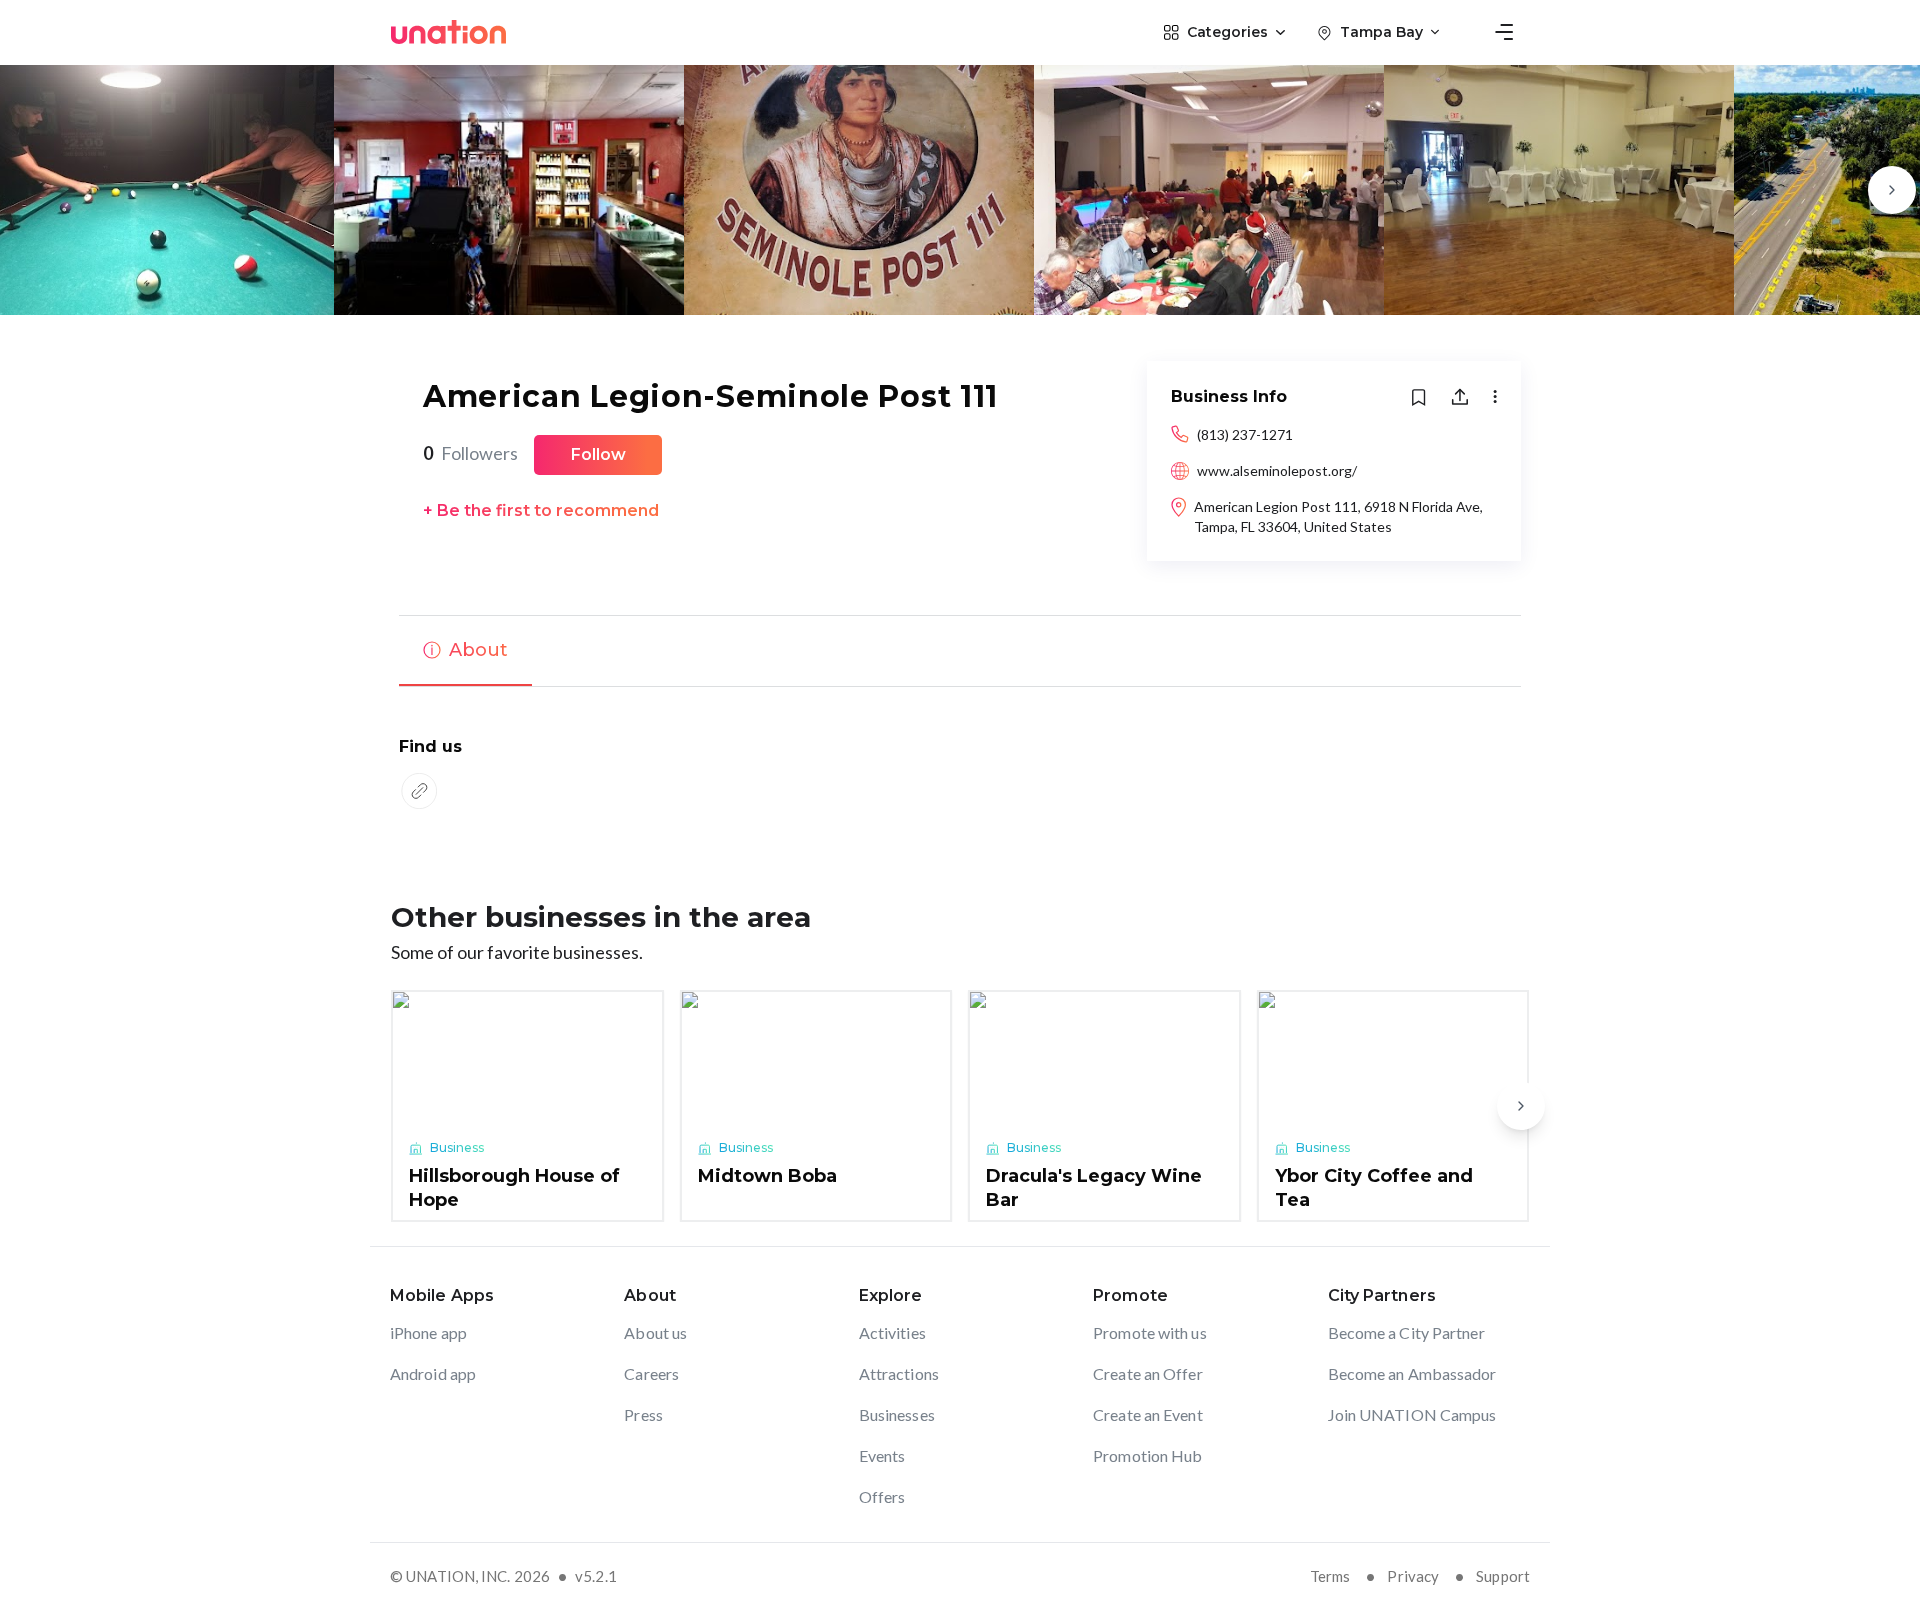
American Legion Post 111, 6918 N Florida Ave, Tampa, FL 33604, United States (1338, 516)
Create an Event (1148, 1414)
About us (655, 1332)
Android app (433, 1373)
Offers (882, 1496)
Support (1503, 1576)
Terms (1330, 1576)
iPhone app (428, 1332)
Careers (651, 1373)
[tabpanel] (960, 775)
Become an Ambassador (1412, 1373)
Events (882, 1455)
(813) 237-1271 (1245, 434)
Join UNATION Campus (1412, 1414)
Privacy (1413, 1576)
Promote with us (1150, 1332)
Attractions (899, 1373)
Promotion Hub (1147, 1455)
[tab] (465, 651)
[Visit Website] (419, 791)
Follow (598, 454)
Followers (470, 453)
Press (643, 1414)
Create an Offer (1148, 1373)
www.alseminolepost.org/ (1277, 470)
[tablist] (960, 651)
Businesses (897, 1414)
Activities (892, 1332)
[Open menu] (1504, 32)
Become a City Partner (1406, 1332)
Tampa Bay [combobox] (1381, 32)
